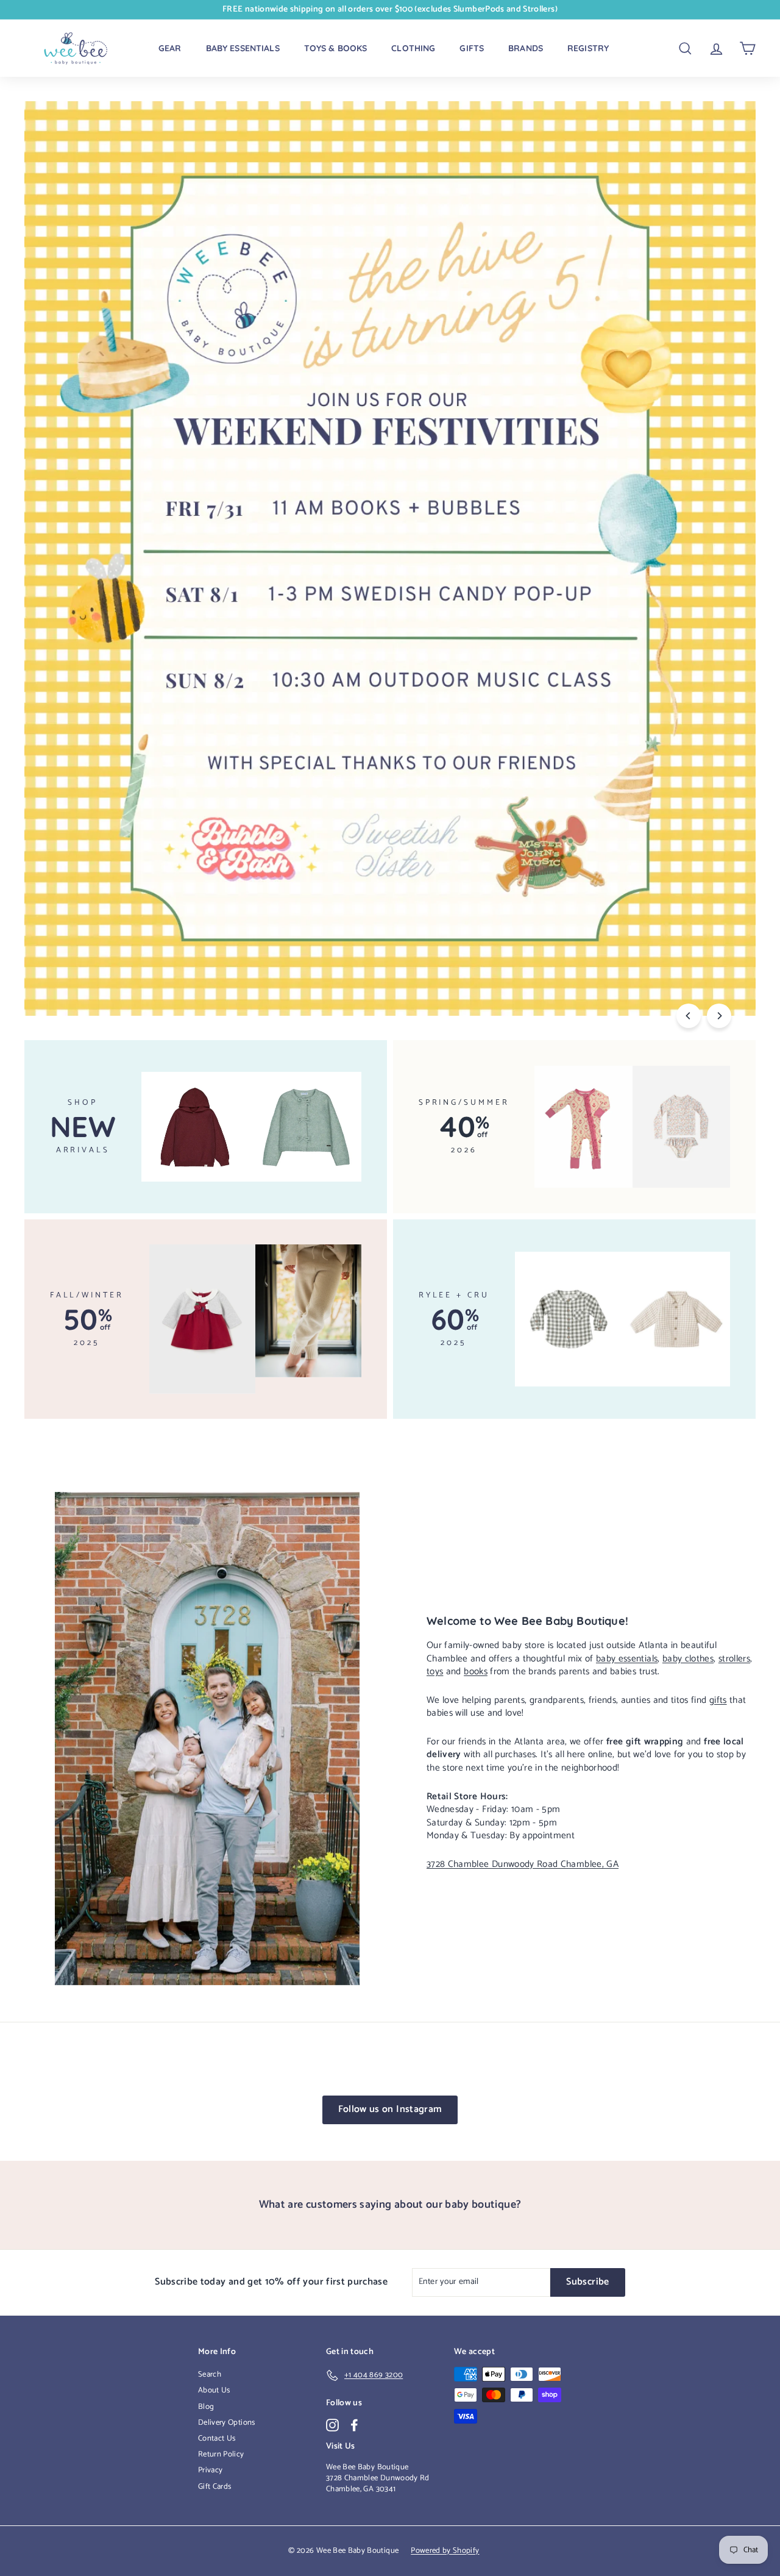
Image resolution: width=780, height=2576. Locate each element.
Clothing (413, 48)
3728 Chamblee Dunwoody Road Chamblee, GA (523, 1864)
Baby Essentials (243, 48)
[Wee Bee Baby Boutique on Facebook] (354, 2425)
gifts (718, 1700)
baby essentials (627, 1659)
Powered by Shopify (445, 2551)
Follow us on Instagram (390, 2109)
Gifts (472, 48)
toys (435, 1672)
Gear (170, 48)
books (476, 1672)
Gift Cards (215, 2487)
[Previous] (689, 1016)
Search (210, 2374)
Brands (526, 48)
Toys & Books (336, 48)
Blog (206, 2407)
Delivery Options (227, 2423)
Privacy (210, 2470)
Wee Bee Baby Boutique (367, 2467)
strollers (734, 1659)
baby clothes (688, 1659)
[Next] (719, 1016)
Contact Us (217, 2439)
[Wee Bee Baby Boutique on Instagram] (332, 2425)
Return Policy (221, 2454)
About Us (214, 2390)
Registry (588, 48)
